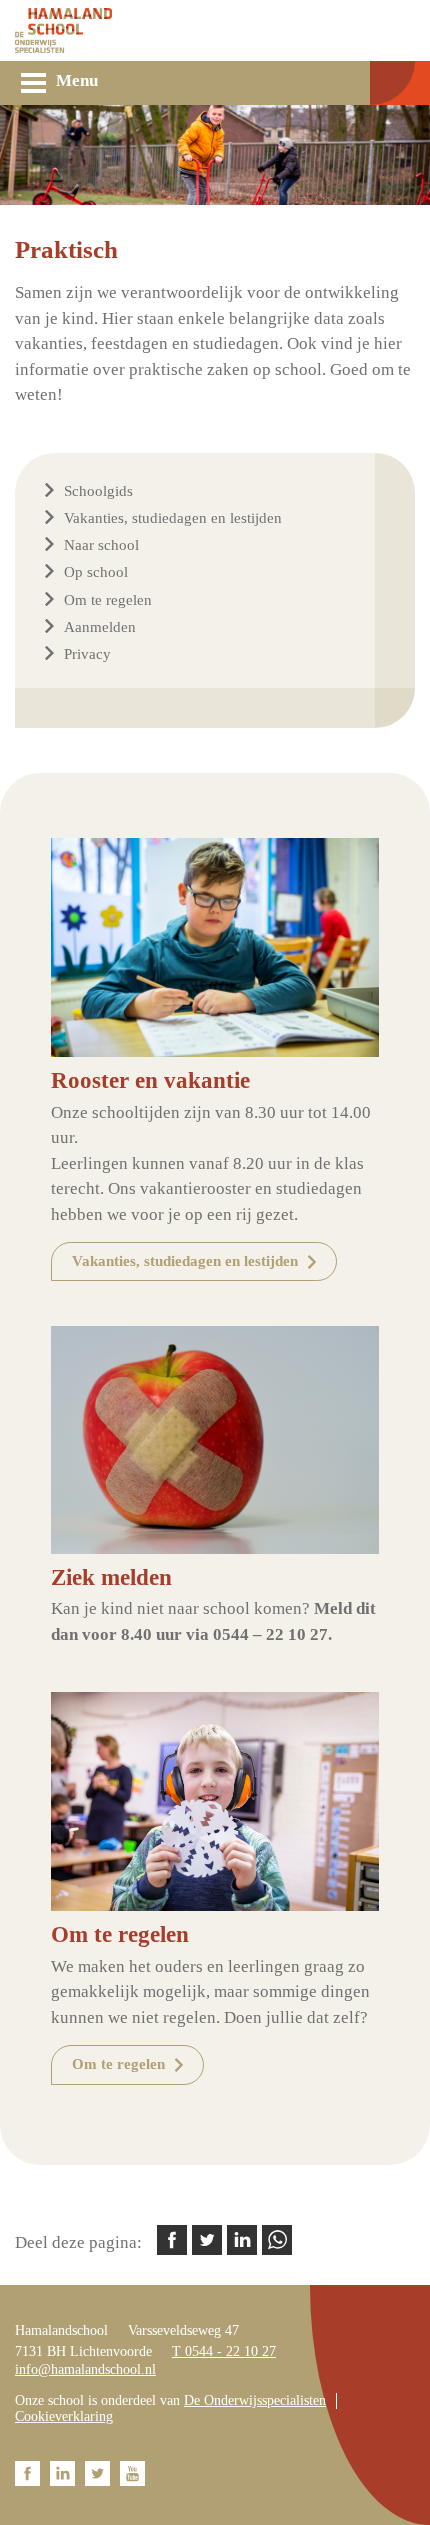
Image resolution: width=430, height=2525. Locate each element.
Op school (96, 572)
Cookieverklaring (64, 2416)
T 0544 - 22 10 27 (224, 2351)
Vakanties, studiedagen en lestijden (173, 518)
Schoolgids (98, 491)
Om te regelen (108, 600)
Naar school (101, 545)
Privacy (87, 654)
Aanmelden (100, 627)
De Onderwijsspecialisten (255, 2400)
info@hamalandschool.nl (85, 2369)
